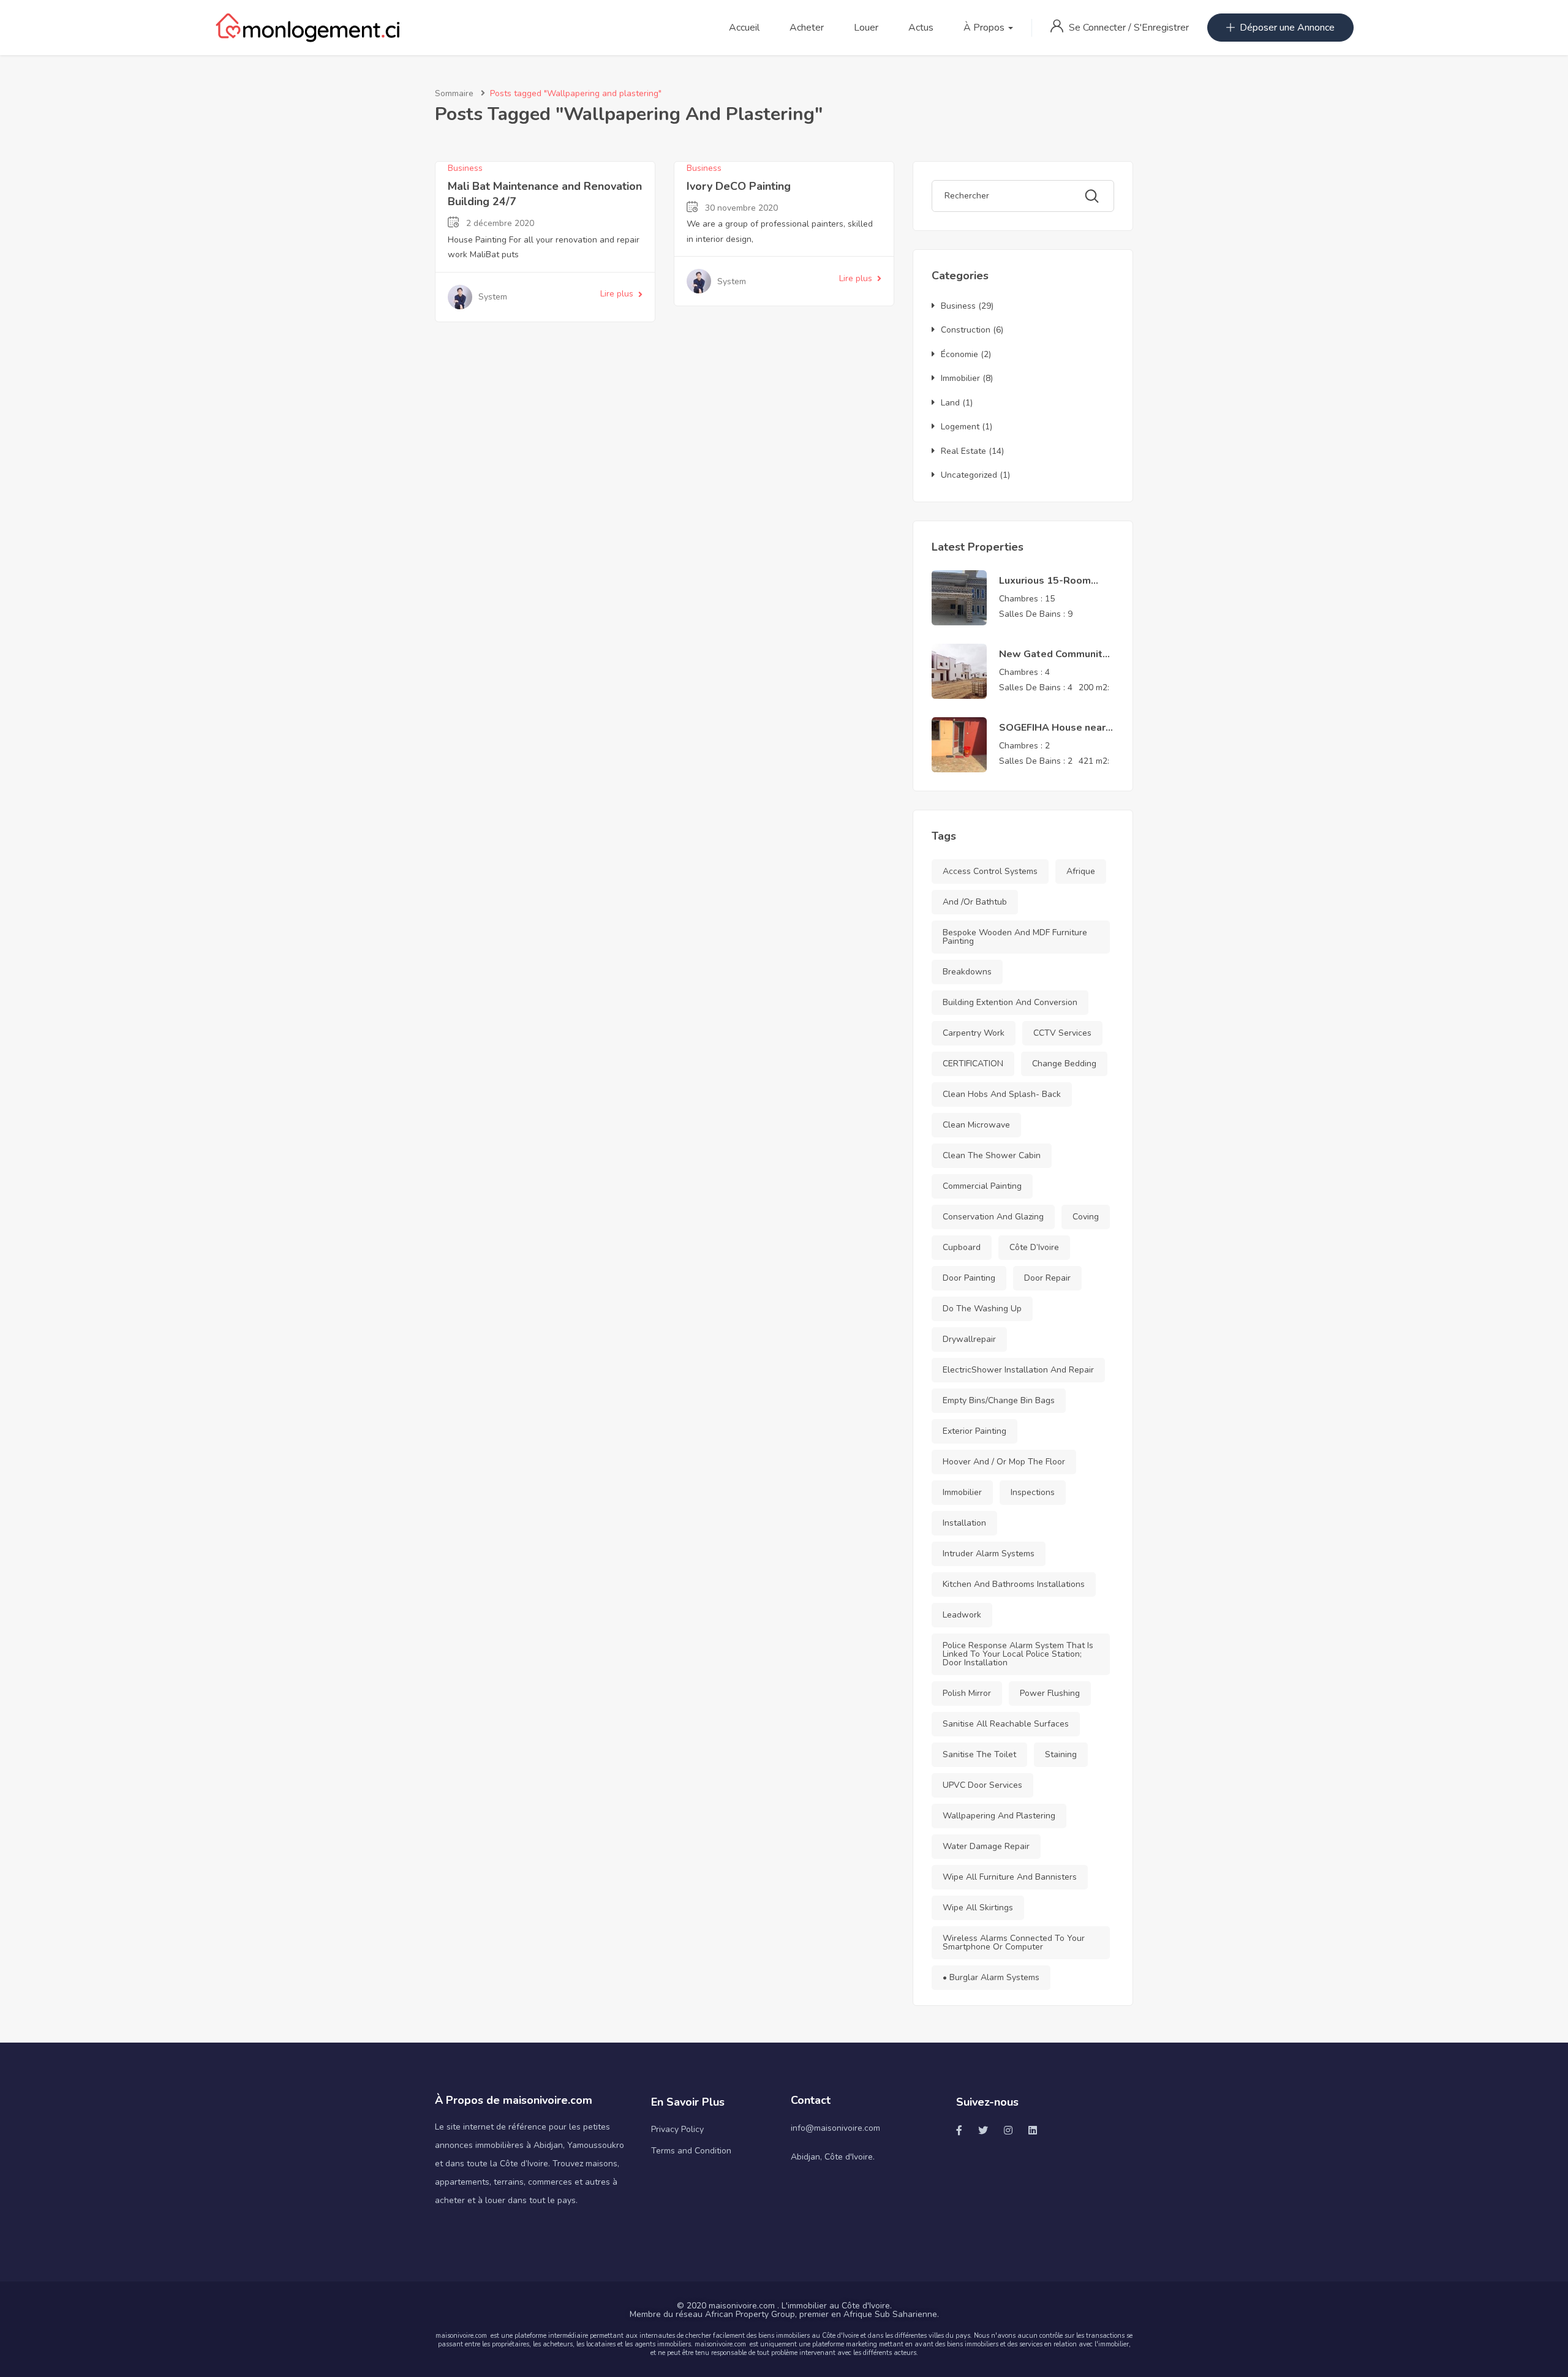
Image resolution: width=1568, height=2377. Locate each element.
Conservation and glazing (993, 1217)
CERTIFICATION (973, 1064)
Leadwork (962, 1615)
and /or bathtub (975, 902)
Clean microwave (976, 1125)
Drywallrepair (969, 1339)
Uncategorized (969, 475)
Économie (959, 354)
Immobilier (960, 378)
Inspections (1033, 1492)
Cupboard (962, 1247)
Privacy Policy (677, 2129)
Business (465, 168)
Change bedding (1064, 1064)
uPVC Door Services (982, 1785)
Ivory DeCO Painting (739, 186)
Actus (921, 28)
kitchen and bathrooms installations (1014, 1584)
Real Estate (963, 451)
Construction (966, 330)
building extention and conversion (1010, 1002)
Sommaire (454, 93)
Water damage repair (986, 1846)
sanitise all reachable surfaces (1006, 1724)
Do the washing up (982, 1309)
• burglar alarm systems (991, 1977)
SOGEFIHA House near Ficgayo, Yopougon (1052, 734)
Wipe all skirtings (978, 1908)
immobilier (962, 1492)
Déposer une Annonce (1287, 28)
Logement (960, 427)
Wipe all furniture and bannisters (1010, 1877)
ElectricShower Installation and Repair (1018, 1370)
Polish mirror (967, 1693)
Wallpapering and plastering (999, 1816)
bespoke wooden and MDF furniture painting (1015, 937)
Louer (866, 28)
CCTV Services (1062, 1033)
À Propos (985, 28)
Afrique (1081, 871)
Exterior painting (974, 1431)
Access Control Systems (990, 871)
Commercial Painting (982, 1186)
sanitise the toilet (979, 1754)
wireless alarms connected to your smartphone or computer (1014, 1942)
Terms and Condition (691, 2151)
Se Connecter (1099, 28)
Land (950, 403)
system (493, 297)
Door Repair (1047, 1278)
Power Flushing (1050, 1693)
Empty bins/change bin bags (999, 1400)
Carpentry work (974, 1033)
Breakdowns (967, 972)
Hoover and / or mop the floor (1004, 1462)
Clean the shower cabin (992, 1155)
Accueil (744, 28)
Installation (964, 1523)
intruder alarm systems (989, 1554)
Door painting (969, 1278)
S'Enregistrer (1161, 28)
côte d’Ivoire (1034, 1247)
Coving (1086, 1217)
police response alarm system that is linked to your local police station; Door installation (1018, 1654)
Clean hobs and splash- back (1002, 1094)
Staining (1061, 1754)
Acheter (807, 28)
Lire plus (617, 294)
